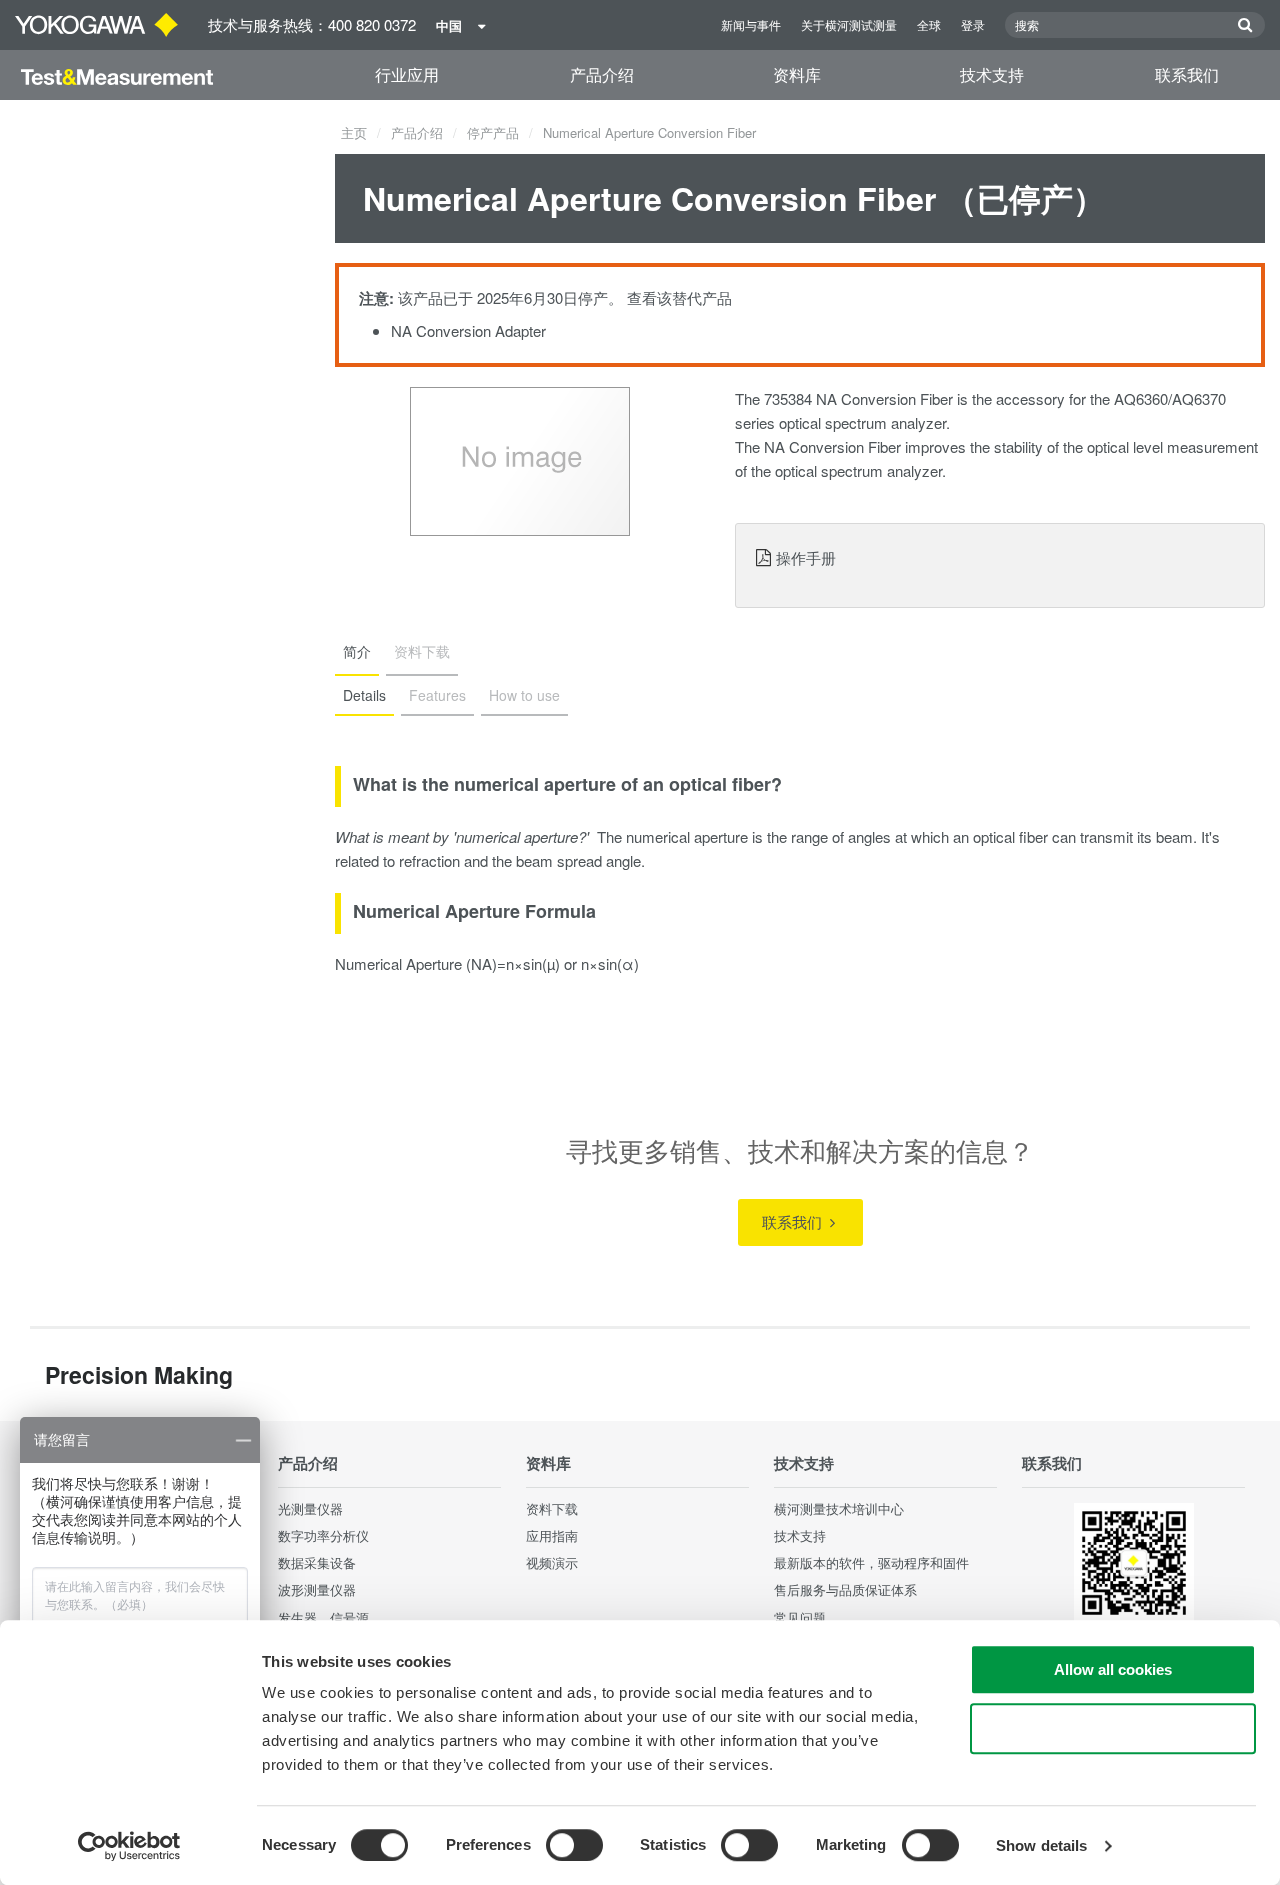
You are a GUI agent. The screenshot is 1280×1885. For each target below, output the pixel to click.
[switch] (574, 1845)
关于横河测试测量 (849, 24)
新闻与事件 (751, 24)
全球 (929, 24)
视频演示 (552, 1562)
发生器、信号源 (323, 1617)
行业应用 (407, 74)
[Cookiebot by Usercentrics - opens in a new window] (129, 1846)
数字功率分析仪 (323, 1535)
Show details (1041, 1845)
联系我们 (1187, 74)
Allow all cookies (1113, 1669)
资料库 (797, 74)
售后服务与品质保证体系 (845, 1589)
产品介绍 (602, 74)
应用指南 (552, 1535)
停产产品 (493, 132)
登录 (973, 24)
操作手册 (806, 557)
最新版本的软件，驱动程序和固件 (871, 1562)
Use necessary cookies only (1113, 1728)
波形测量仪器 (317, 1589)
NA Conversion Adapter (468, 330)
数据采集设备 (317, 1562)
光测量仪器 (310, 1508)
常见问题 (800, 1617)
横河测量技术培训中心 (839, 1508)
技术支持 (992, 74)
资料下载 (552, 1508)
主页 (354, 132)
